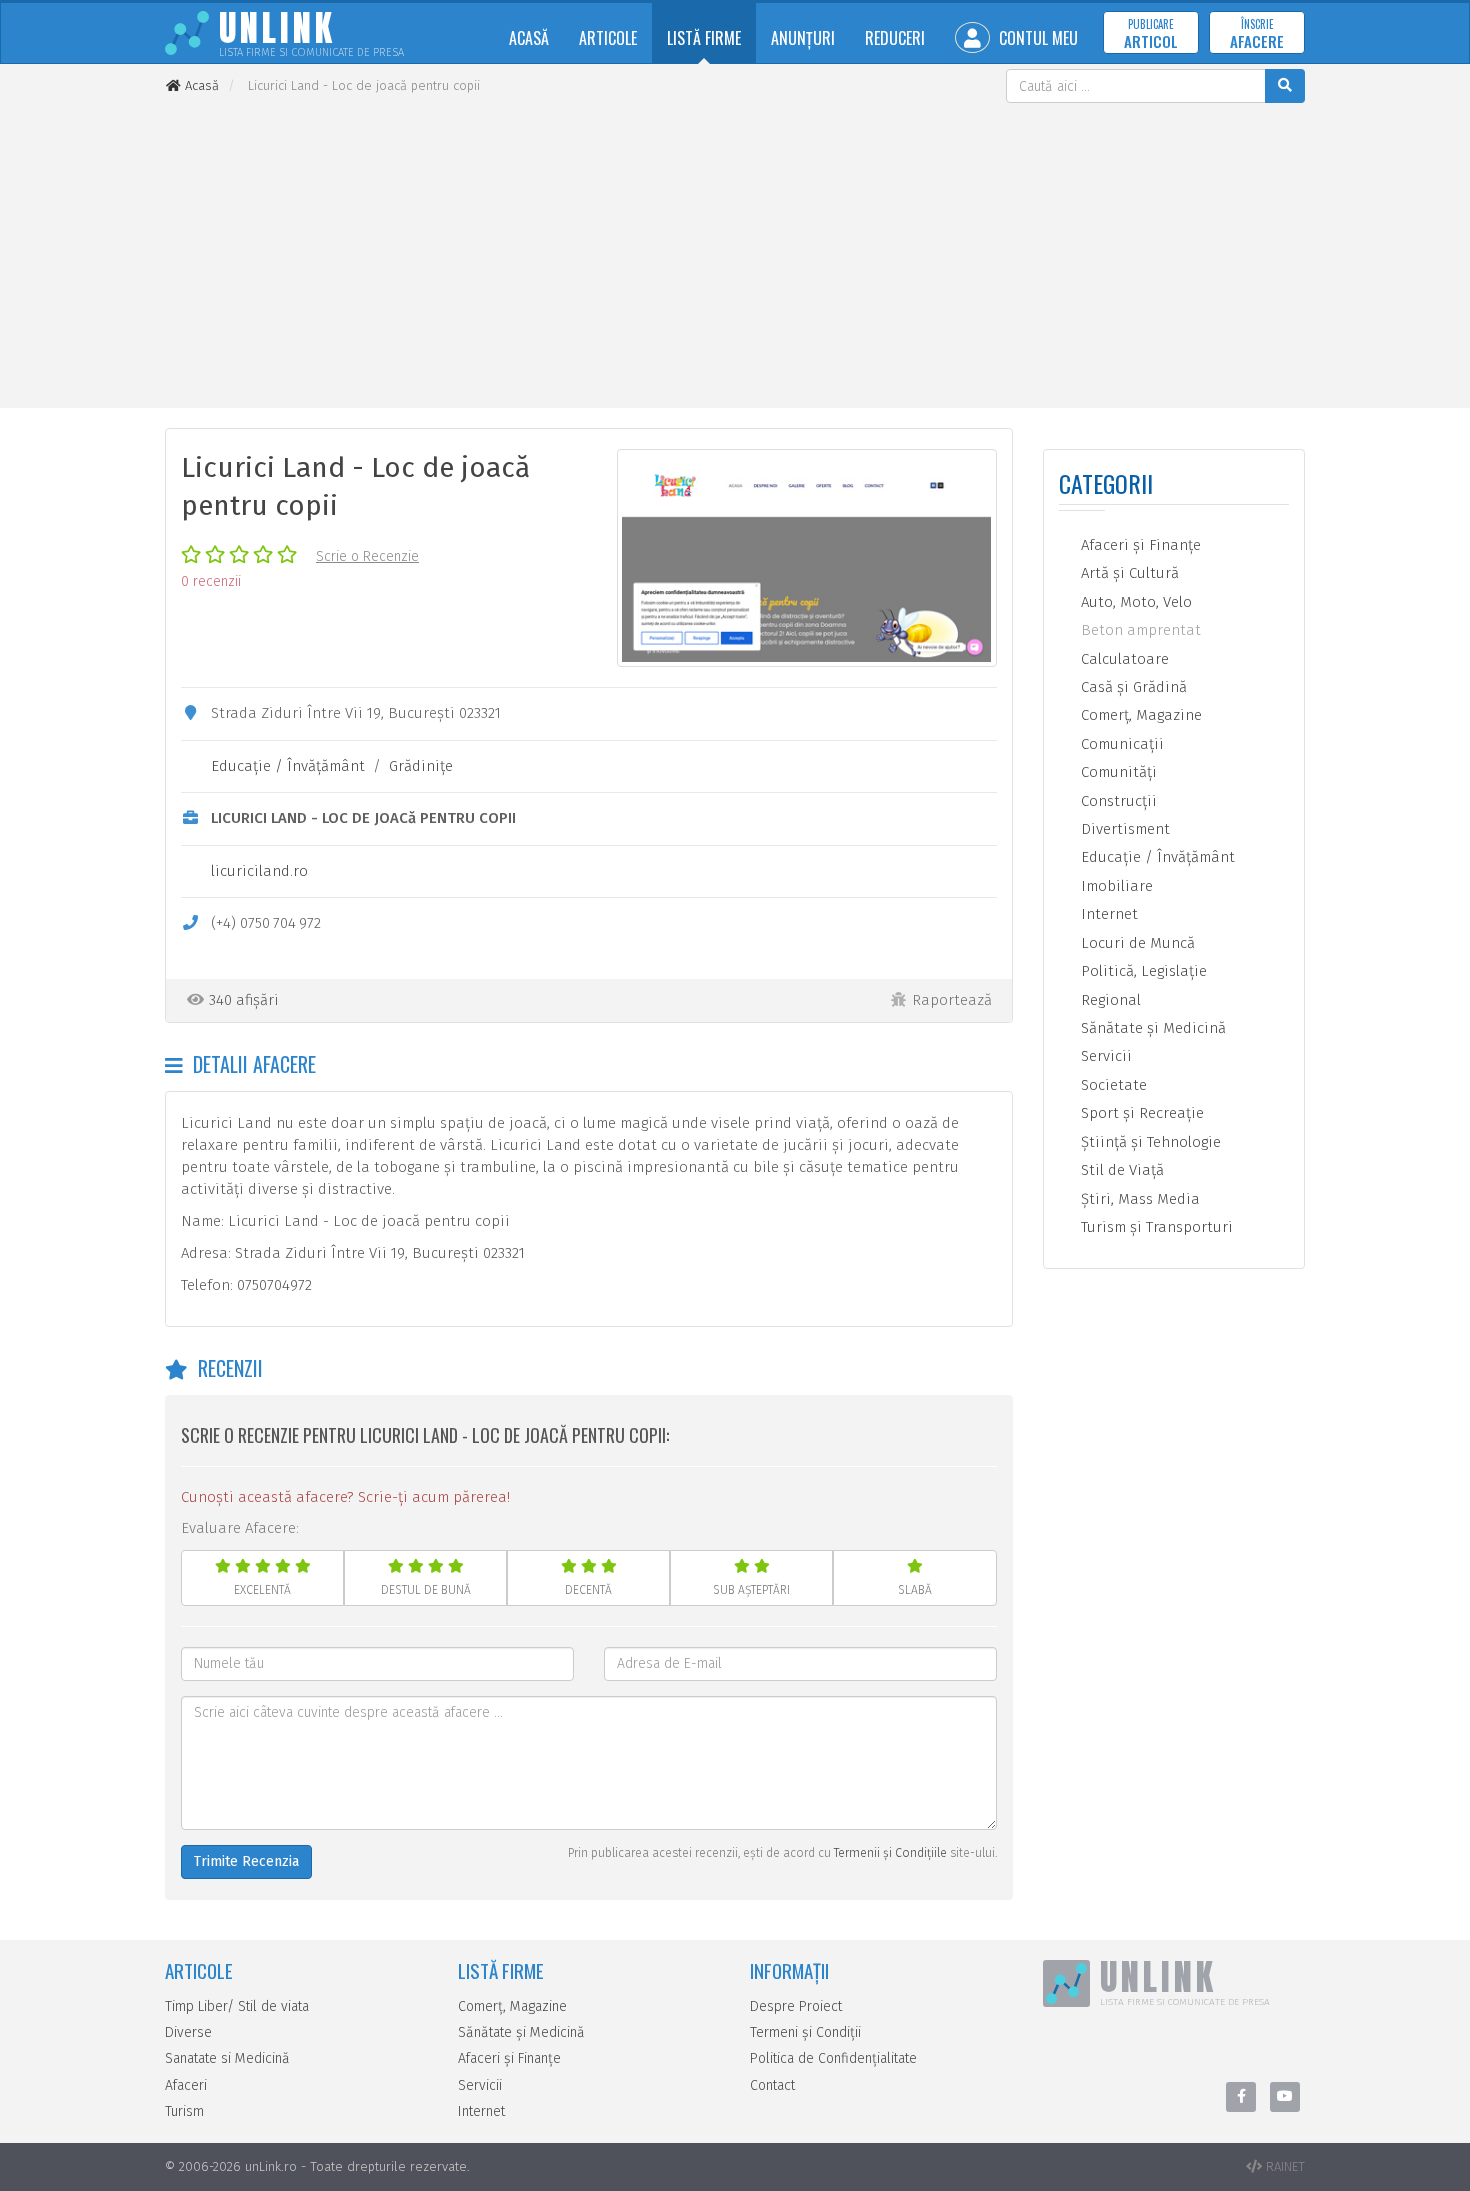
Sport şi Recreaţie (1140, 1113)
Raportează (952, 1000)
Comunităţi (1117, 772)
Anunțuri (803, 38)
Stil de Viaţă (1120, 1170)
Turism (184, 2111)
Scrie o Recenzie (367, 556)
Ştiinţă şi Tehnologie (1149, 1142)
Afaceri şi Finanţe (1139, 545)
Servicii (1104, 1056)
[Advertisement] (735, 253)
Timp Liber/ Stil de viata (237, 2006)
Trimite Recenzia (246, 1861)
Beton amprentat (1139, 630)
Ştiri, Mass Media (1138, 1199)
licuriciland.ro (259, 871)
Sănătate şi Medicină (1151, 1028)
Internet (1107, 914)
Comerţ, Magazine (1139, 715)
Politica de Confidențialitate (833, 2058)
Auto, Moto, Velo (1134, 602)
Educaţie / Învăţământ (288, 766)
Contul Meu (1036, 38)
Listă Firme (704, 38)
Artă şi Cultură (1128, 573)
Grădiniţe (421, 766)
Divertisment (1123, 829)
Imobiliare (1115, 886)
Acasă (529, 38)
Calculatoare (1123, 659)
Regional (1109, 1000)
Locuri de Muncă (1136, 943)
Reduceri (895, 38)
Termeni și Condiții (805, 2032)
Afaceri (186, 2085)
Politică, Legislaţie (1142, 971)
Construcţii (1117, 801)
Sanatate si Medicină (227, 2058)
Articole (608, 38)
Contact (772, 2085)
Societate (1112, 1085)
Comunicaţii (1120, 744)
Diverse (188, 2032)
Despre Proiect (796, 2006)
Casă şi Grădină (1132, 687)
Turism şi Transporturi (1155, 1227)
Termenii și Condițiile (890, 1853)
